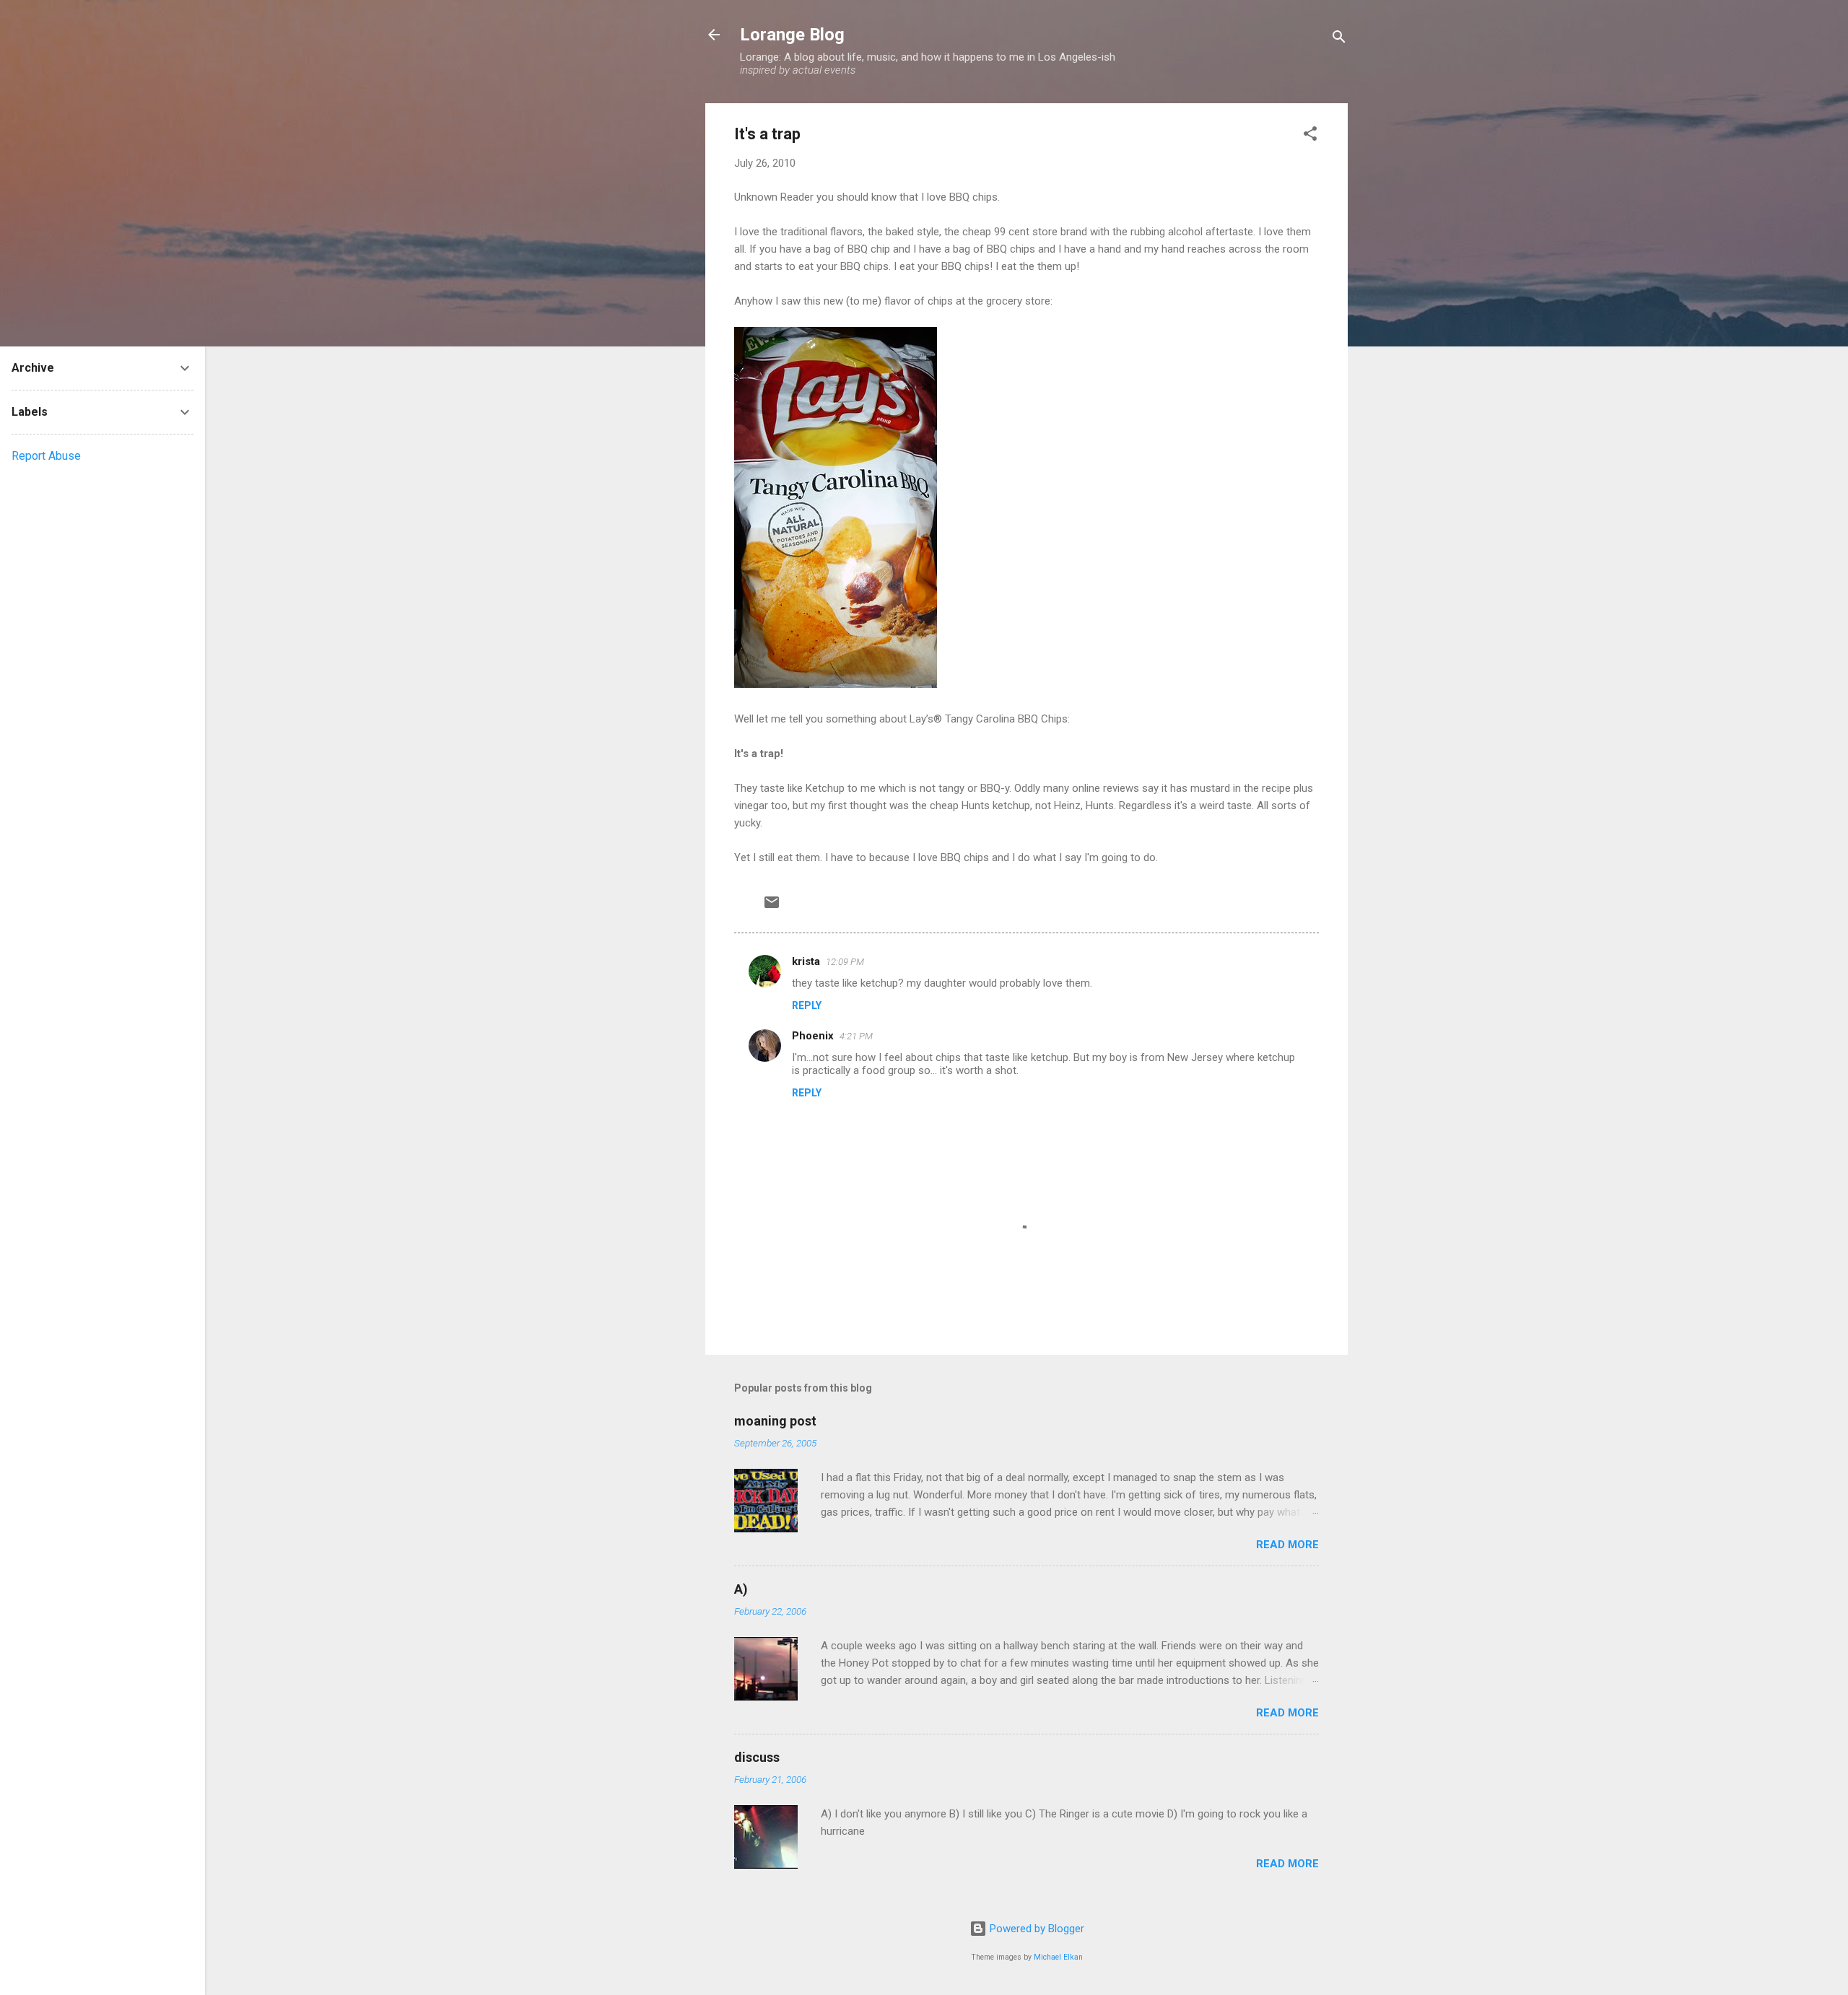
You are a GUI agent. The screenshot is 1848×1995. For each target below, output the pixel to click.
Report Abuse (46, 456)
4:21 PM (856, 1036)
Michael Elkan (1058, 1957)
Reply (807, 1005)
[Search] (1339, 39)
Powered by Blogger (1036, 1929)
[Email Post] (772, 907)
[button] (1310, 136)
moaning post (775, 1421)
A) (741, 1589)
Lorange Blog (792, 35)
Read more (1287, 1545)
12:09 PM (845, 962)
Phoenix (813, 1036)
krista (806, 961)
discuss (757, 1757)
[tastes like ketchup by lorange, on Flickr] (836, 684)
